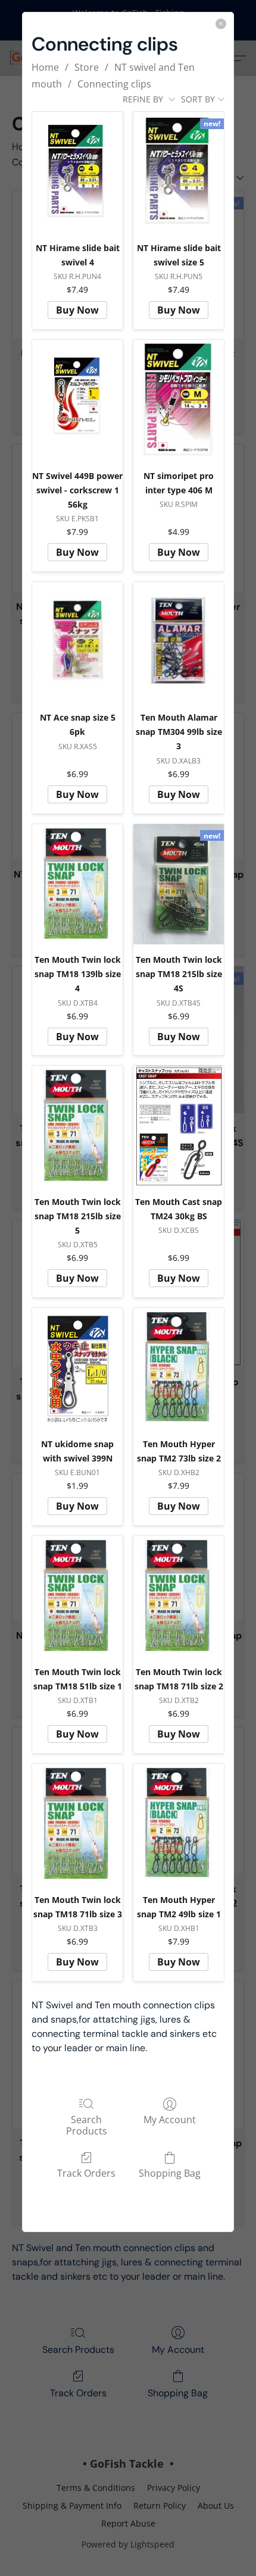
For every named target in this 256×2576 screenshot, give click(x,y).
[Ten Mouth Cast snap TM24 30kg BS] (179, 1126)
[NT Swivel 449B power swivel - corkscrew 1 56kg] (77, 400)
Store (87, 67)
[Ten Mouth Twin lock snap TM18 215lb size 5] (77, 1126)
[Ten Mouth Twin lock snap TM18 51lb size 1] (77, 1596)
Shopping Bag (170, 2173)
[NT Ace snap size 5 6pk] (77, 642)
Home (45, 67)
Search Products (87, 2125)
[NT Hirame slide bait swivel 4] (77, 172)
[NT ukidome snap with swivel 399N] (77, 1368)
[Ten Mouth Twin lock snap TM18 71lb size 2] (179, 1596)
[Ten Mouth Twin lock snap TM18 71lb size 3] (77, 1824)
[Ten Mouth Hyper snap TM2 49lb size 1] (179, 1824)
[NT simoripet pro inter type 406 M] (179, 400)
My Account (170, 2119)
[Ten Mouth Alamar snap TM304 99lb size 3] (179, 642)
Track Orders (86, 2173)
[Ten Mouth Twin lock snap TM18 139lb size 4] (77, 885)
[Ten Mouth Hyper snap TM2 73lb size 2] (179, 1368)
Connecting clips (114, 84)
